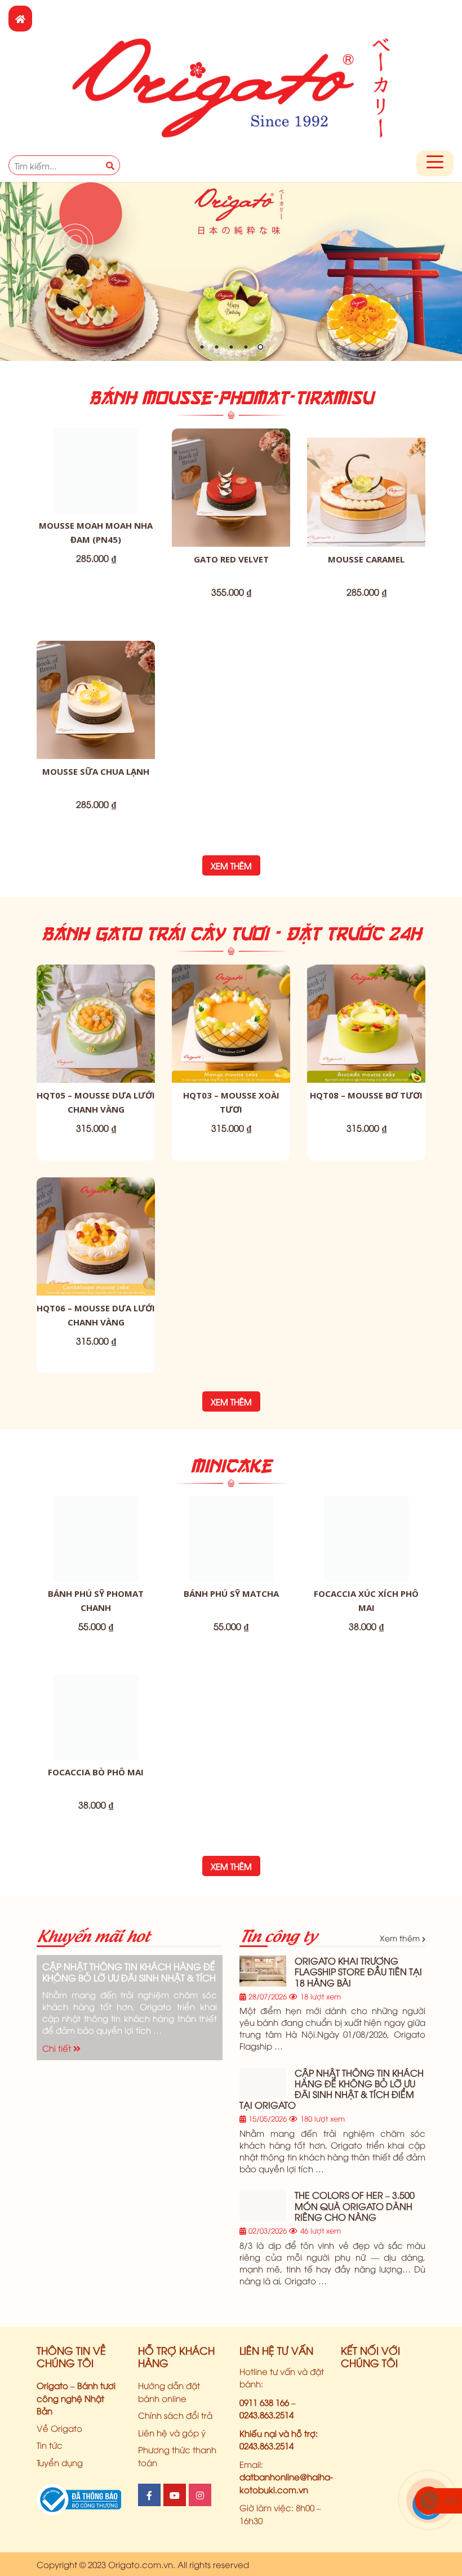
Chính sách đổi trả (175, 2415)
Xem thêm (231, 865)
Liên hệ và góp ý (172, 2432)
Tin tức (50, 2445)
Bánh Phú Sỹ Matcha (231, 1593)
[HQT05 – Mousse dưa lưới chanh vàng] (96, 1024)
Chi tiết (58, 2048)
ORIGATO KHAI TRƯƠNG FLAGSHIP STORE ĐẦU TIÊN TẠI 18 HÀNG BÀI (358, 1971)
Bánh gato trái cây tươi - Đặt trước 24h (231, 933)
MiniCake (231, 1465)
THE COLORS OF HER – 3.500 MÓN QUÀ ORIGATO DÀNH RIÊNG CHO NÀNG (355, 2206)
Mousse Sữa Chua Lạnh (96, 771)
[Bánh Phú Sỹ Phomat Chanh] (96, 1539)
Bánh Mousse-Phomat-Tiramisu (231, 397)
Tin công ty (278, 1934)
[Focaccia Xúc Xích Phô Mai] (366, 1539)
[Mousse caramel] (366, 488)
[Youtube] (175, 2495)
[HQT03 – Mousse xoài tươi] (231, 1024)
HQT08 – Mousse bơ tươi (366, 1095)
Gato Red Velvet (231, 559)
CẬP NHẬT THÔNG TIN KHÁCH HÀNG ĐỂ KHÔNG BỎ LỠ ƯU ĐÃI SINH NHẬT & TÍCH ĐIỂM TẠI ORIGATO (129, 1972)
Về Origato (59, 2428)
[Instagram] (200, 2495)
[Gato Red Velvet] (231, 488)
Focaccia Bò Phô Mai (96, 1772)
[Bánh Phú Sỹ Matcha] (231, 1539)
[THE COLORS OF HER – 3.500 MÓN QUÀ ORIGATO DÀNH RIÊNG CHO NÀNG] (263, 2205)
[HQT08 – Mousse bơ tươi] (366, 1024)
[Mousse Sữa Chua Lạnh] (96, 700)
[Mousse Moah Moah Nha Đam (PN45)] (96, 471)
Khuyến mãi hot (93, 1934)
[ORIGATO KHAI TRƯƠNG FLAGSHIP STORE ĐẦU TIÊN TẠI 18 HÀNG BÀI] (263, 1971)
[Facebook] (149, 2495)
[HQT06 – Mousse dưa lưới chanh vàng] (96, 1236)
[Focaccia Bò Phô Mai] (96, 1717)
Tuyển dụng (60, 2462)
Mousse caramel (366, 559)
